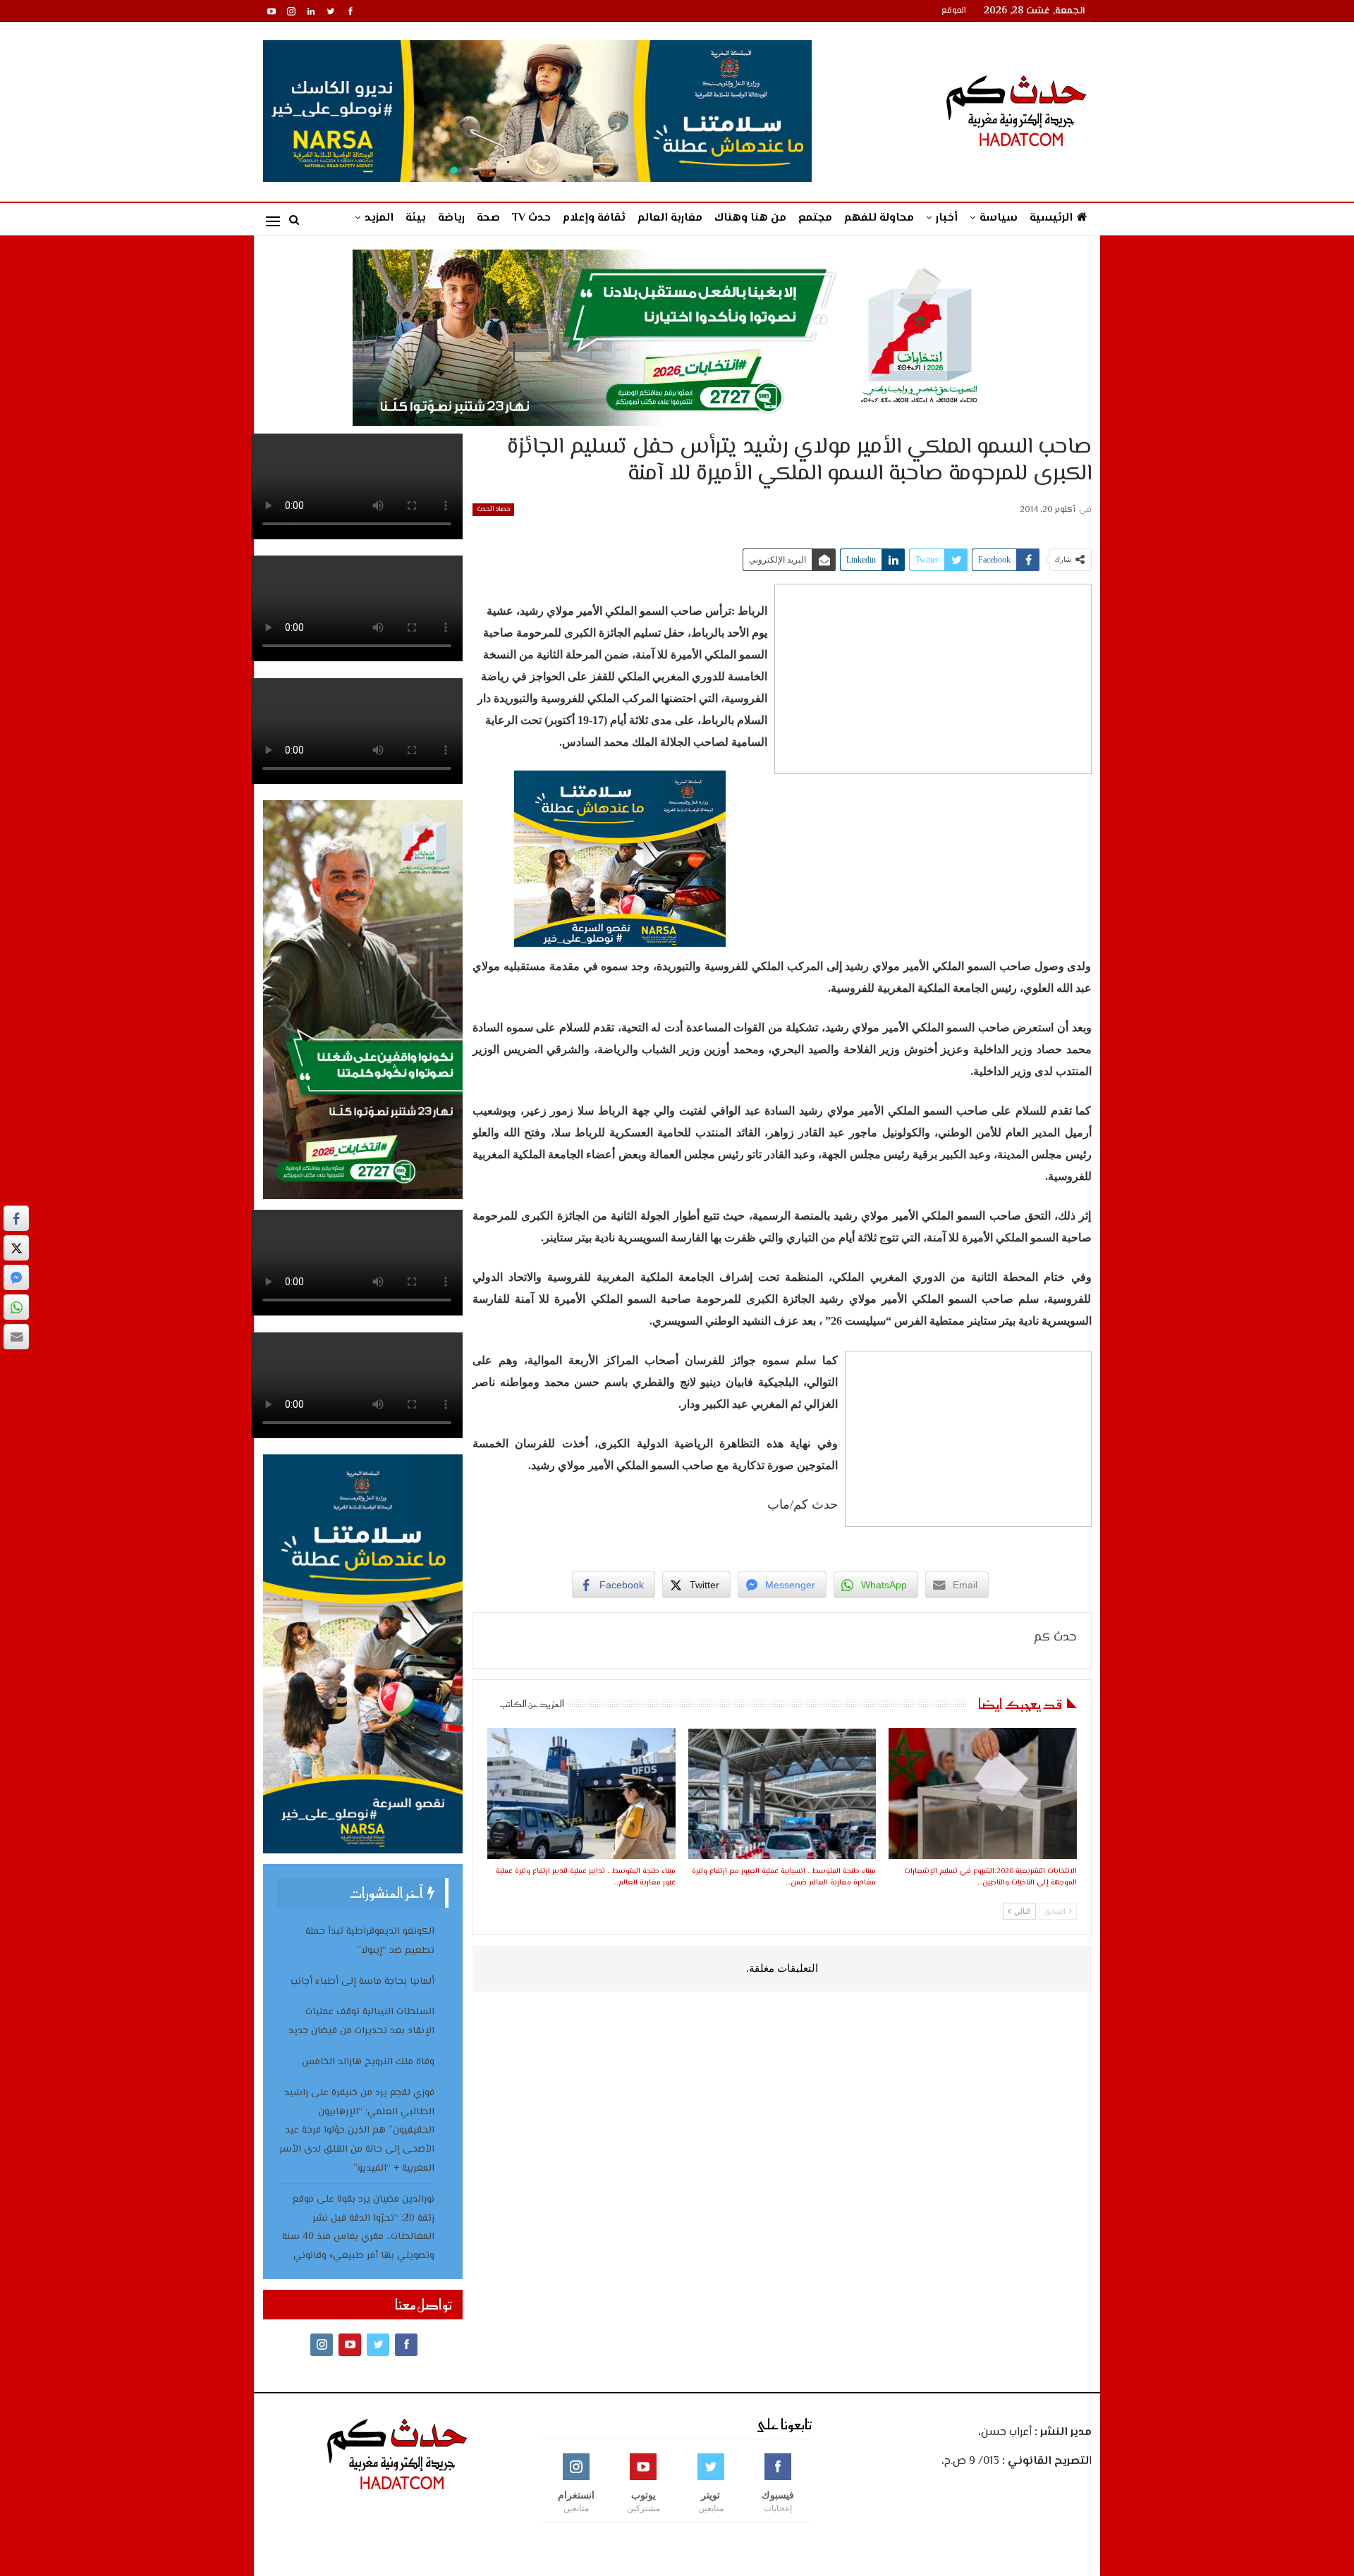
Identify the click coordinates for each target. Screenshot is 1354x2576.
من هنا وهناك (750, 218)
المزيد (379, 218)
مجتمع (815, 218)
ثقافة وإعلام (594, 218)
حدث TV (531, 218)
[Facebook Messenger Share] (16, 1277)
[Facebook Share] (16, 1218)
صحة (488, 218)
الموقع (954, 11)
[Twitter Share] (16, 1248)
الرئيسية (1051, 218)
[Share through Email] (16, 1337)
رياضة (451, 218)
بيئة (416, 218)
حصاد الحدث (493, 509)
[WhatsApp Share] (16, 1307)
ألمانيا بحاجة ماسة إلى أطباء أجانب (362, 1982)
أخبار (947, 218)
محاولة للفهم (879, 218)
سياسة (999, 218)
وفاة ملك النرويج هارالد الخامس (368, 2062)
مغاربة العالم (670, 218)
